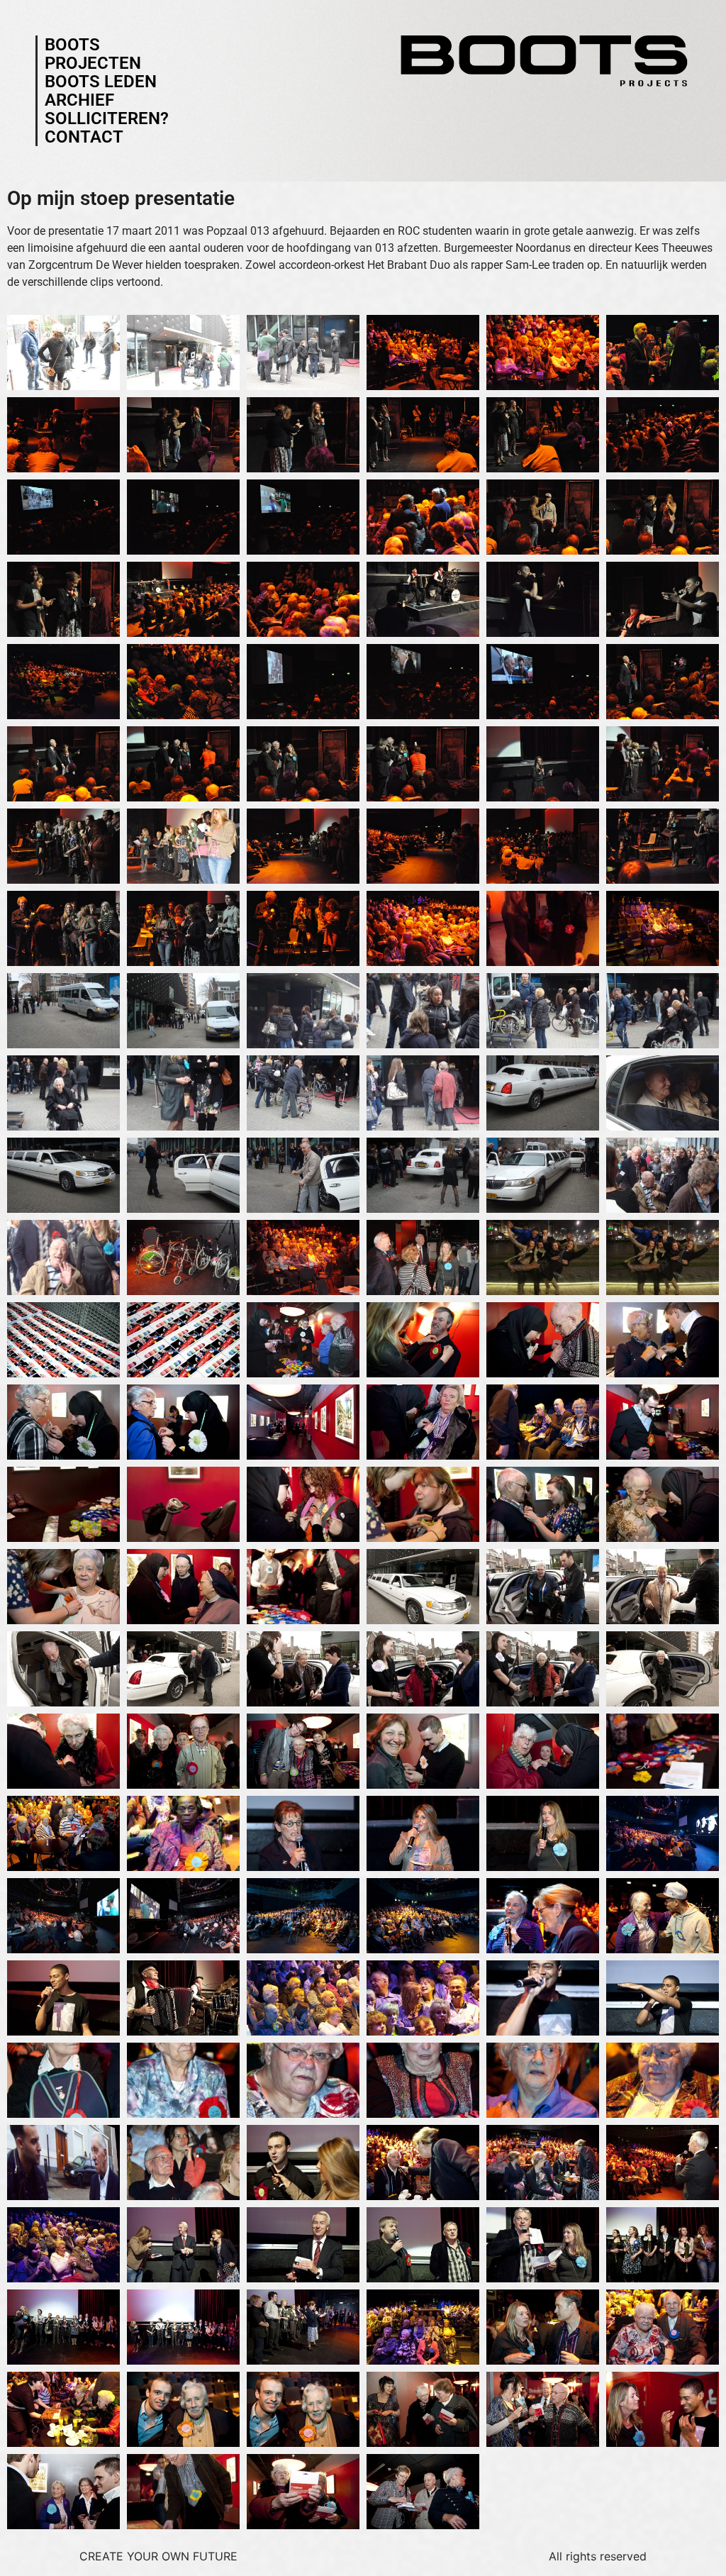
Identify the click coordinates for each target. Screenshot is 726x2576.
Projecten (93, 63)
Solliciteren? (107, 118)
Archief (79, 100)
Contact (84, 137)
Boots (72, 45)
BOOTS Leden (101, 82)
